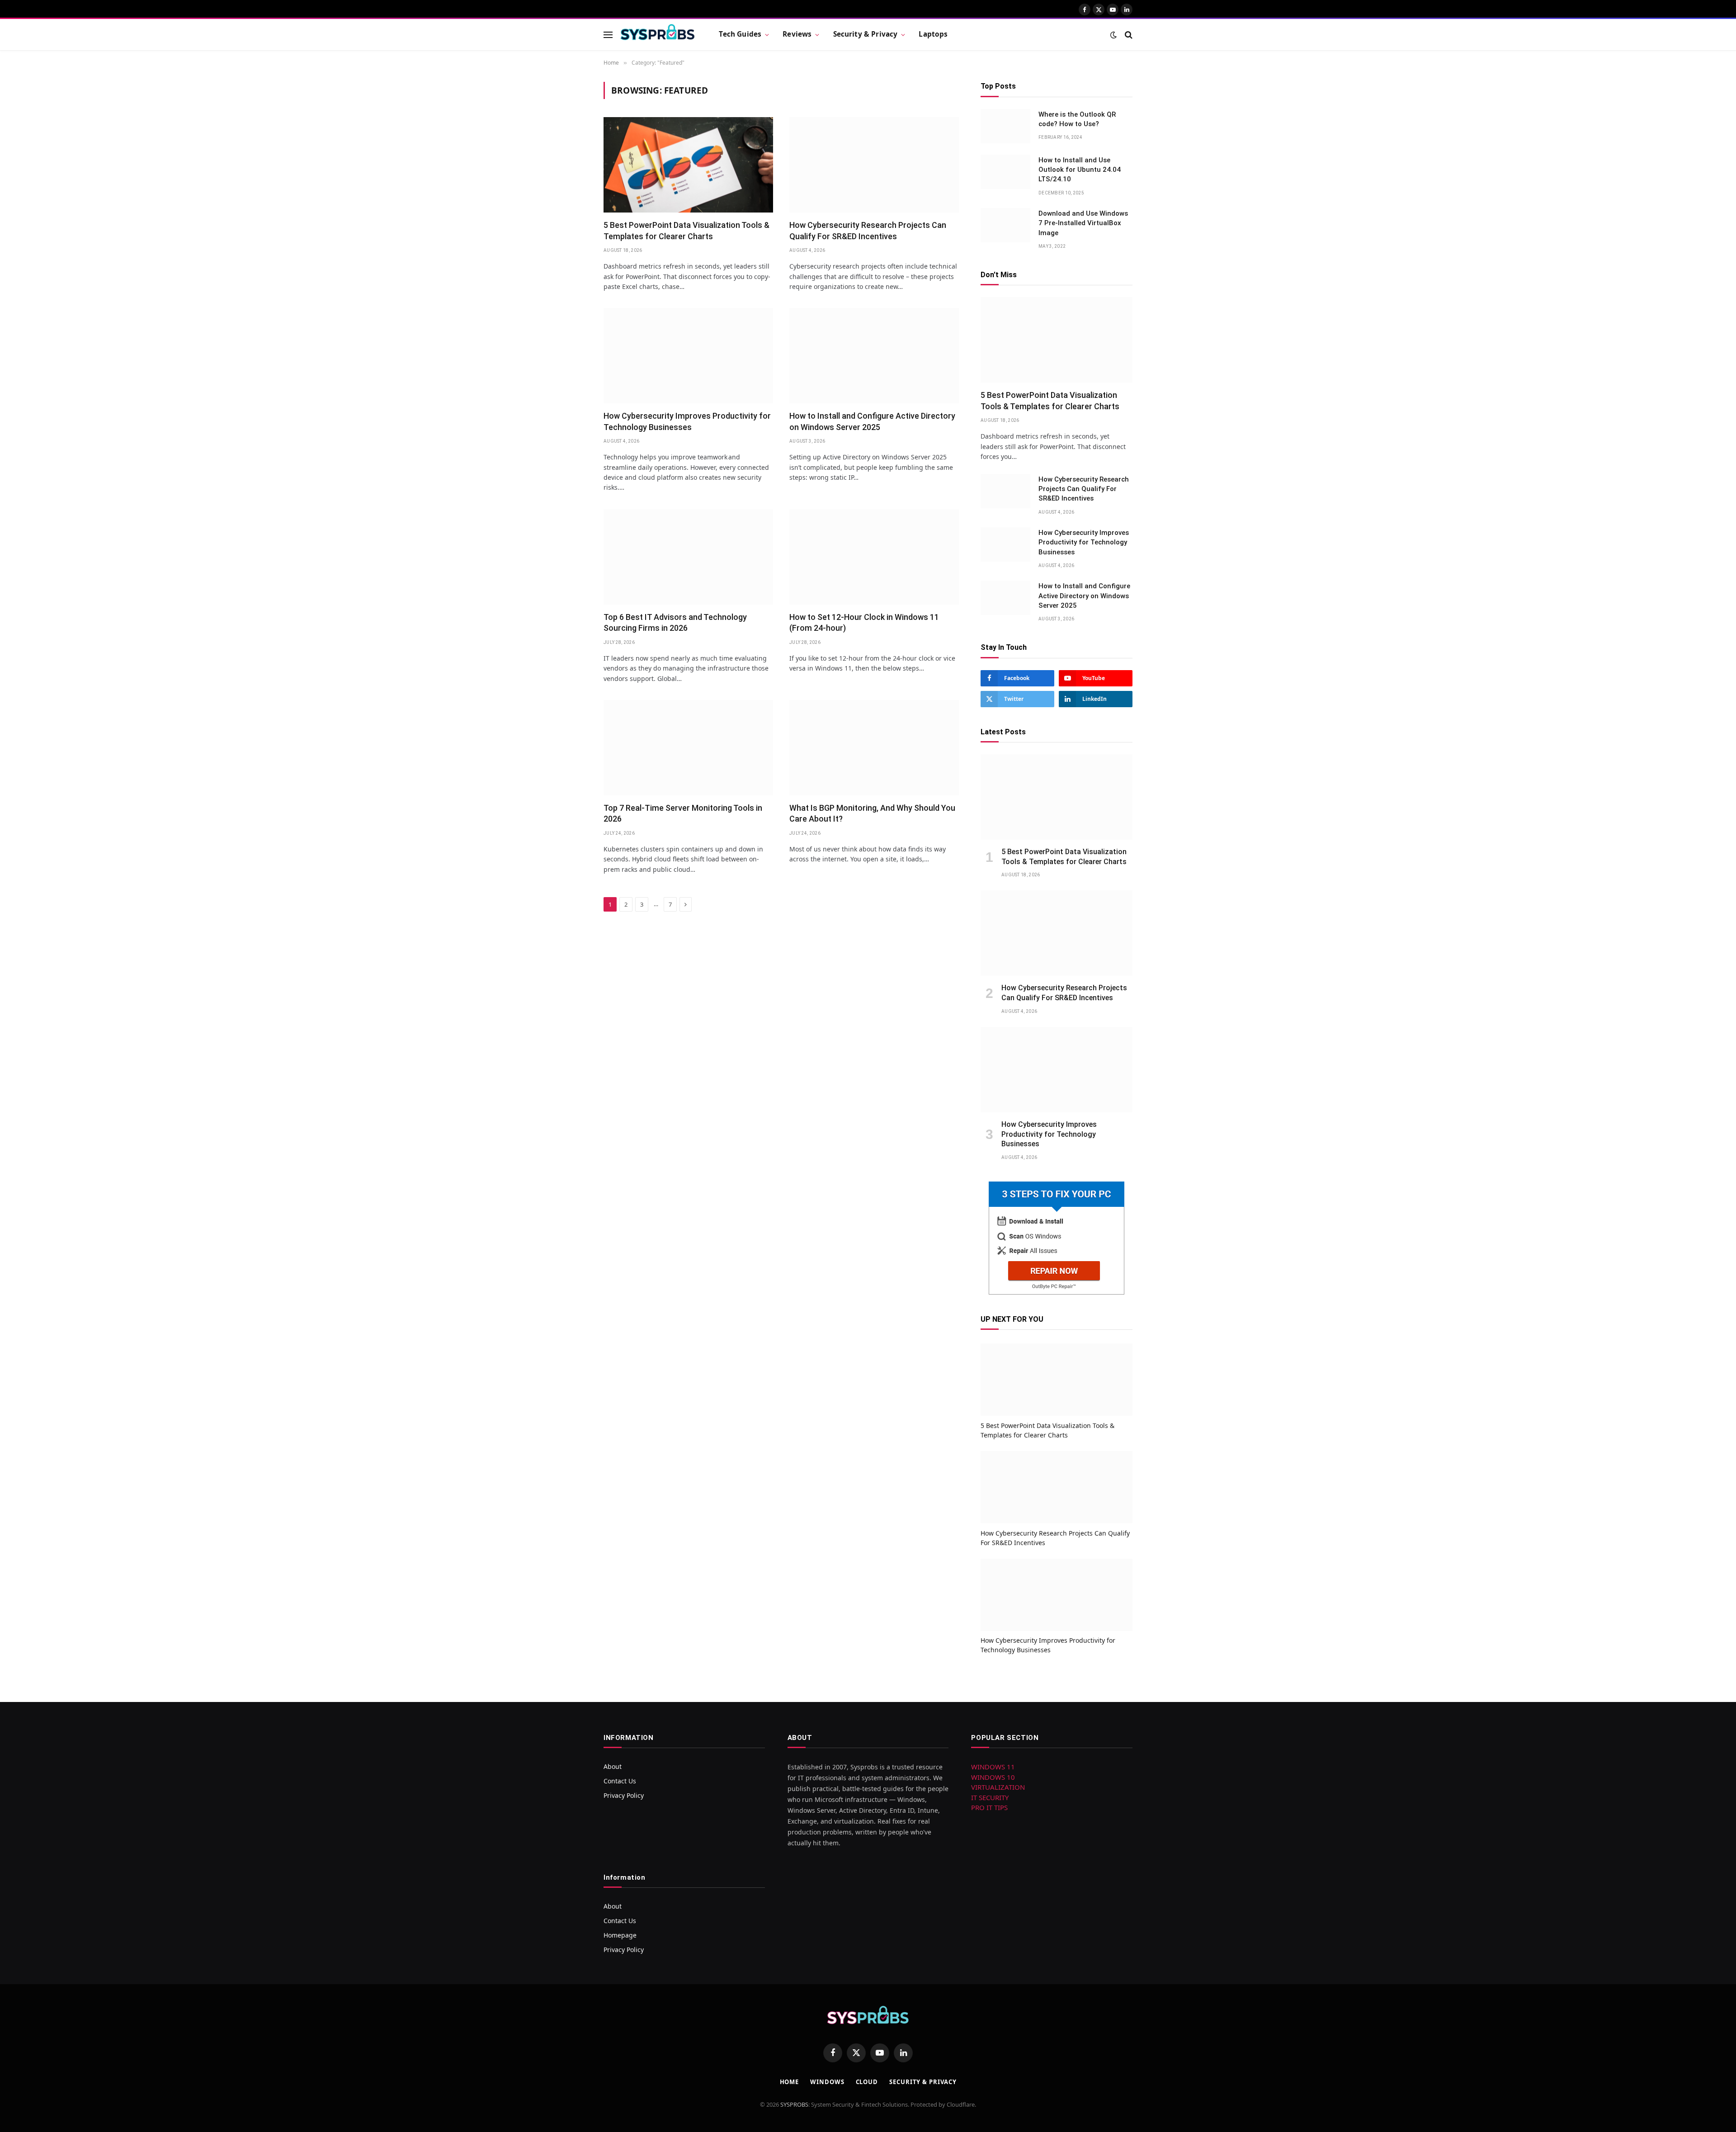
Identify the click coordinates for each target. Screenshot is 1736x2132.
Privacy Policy (624, 1795)
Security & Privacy (866, 34)
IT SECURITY (990, 1797)
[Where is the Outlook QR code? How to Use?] (1005, 126)
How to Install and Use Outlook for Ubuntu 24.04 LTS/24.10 (1080, 170)
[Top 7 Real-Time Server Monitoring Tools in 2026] (688, 748)
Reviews (797, 34)
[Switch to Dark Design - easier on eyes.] (1113, 35)
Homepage (620, 1935)
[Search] (1128, 35)
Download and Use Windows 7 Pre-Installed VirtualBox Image (1083, 223)
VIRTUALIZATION (998, 1787)
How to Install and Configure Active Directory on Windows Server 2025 (872, 421)
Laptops (933, 34)
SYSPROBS (794, 2104)
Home (790, 2082)
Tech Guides (740, 34)
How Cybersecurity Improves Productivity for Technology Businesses (687, 421)
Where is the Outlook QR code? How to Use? (1077, 119)
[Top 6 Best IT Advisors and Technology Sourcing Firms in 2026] (688, 557)
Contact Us (620, 1781)
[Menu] (608, 35)
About (613, 1766)
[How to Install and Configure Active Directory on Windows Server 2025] (874, 356)
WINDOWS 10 (993, 1777)
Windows (827, 2082)
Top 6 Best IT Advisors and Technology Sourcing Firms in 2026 (675, 622)
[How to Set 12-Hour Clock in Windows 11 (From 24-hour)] (874, 557)
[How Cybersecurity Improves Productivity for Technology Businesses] (688, 356)
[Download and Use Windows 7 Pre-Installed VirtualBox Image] (1005, 225)
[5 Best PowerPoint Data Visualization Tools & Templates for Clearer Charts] (688, 165)
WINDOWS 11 (993, 1767)
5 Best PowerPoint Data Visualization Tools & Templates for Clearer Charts (686, 230)
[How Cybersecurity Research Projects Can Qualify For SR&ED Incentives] (874, 165)
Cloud (867, 2082)
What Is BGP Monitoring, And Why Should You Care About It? (872, 813)
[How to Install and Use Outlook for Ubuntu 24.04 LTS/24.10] (1005, 172)
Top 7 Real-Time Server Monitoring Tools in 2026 (683, 813)
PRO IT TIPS (989, 1807)
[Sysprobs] (658, 35)
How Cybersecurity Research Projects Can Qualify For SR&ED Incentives (868, 230)
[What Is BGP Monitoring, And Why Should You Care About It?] (874, 748)
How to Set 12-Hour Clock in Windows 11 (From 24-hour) (864, 622)
